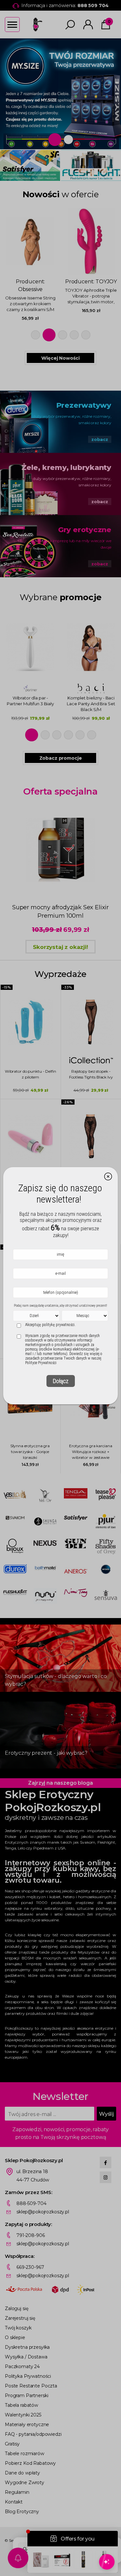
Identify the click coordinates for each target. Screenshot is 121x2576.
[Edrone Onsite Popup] (60, 1288)
